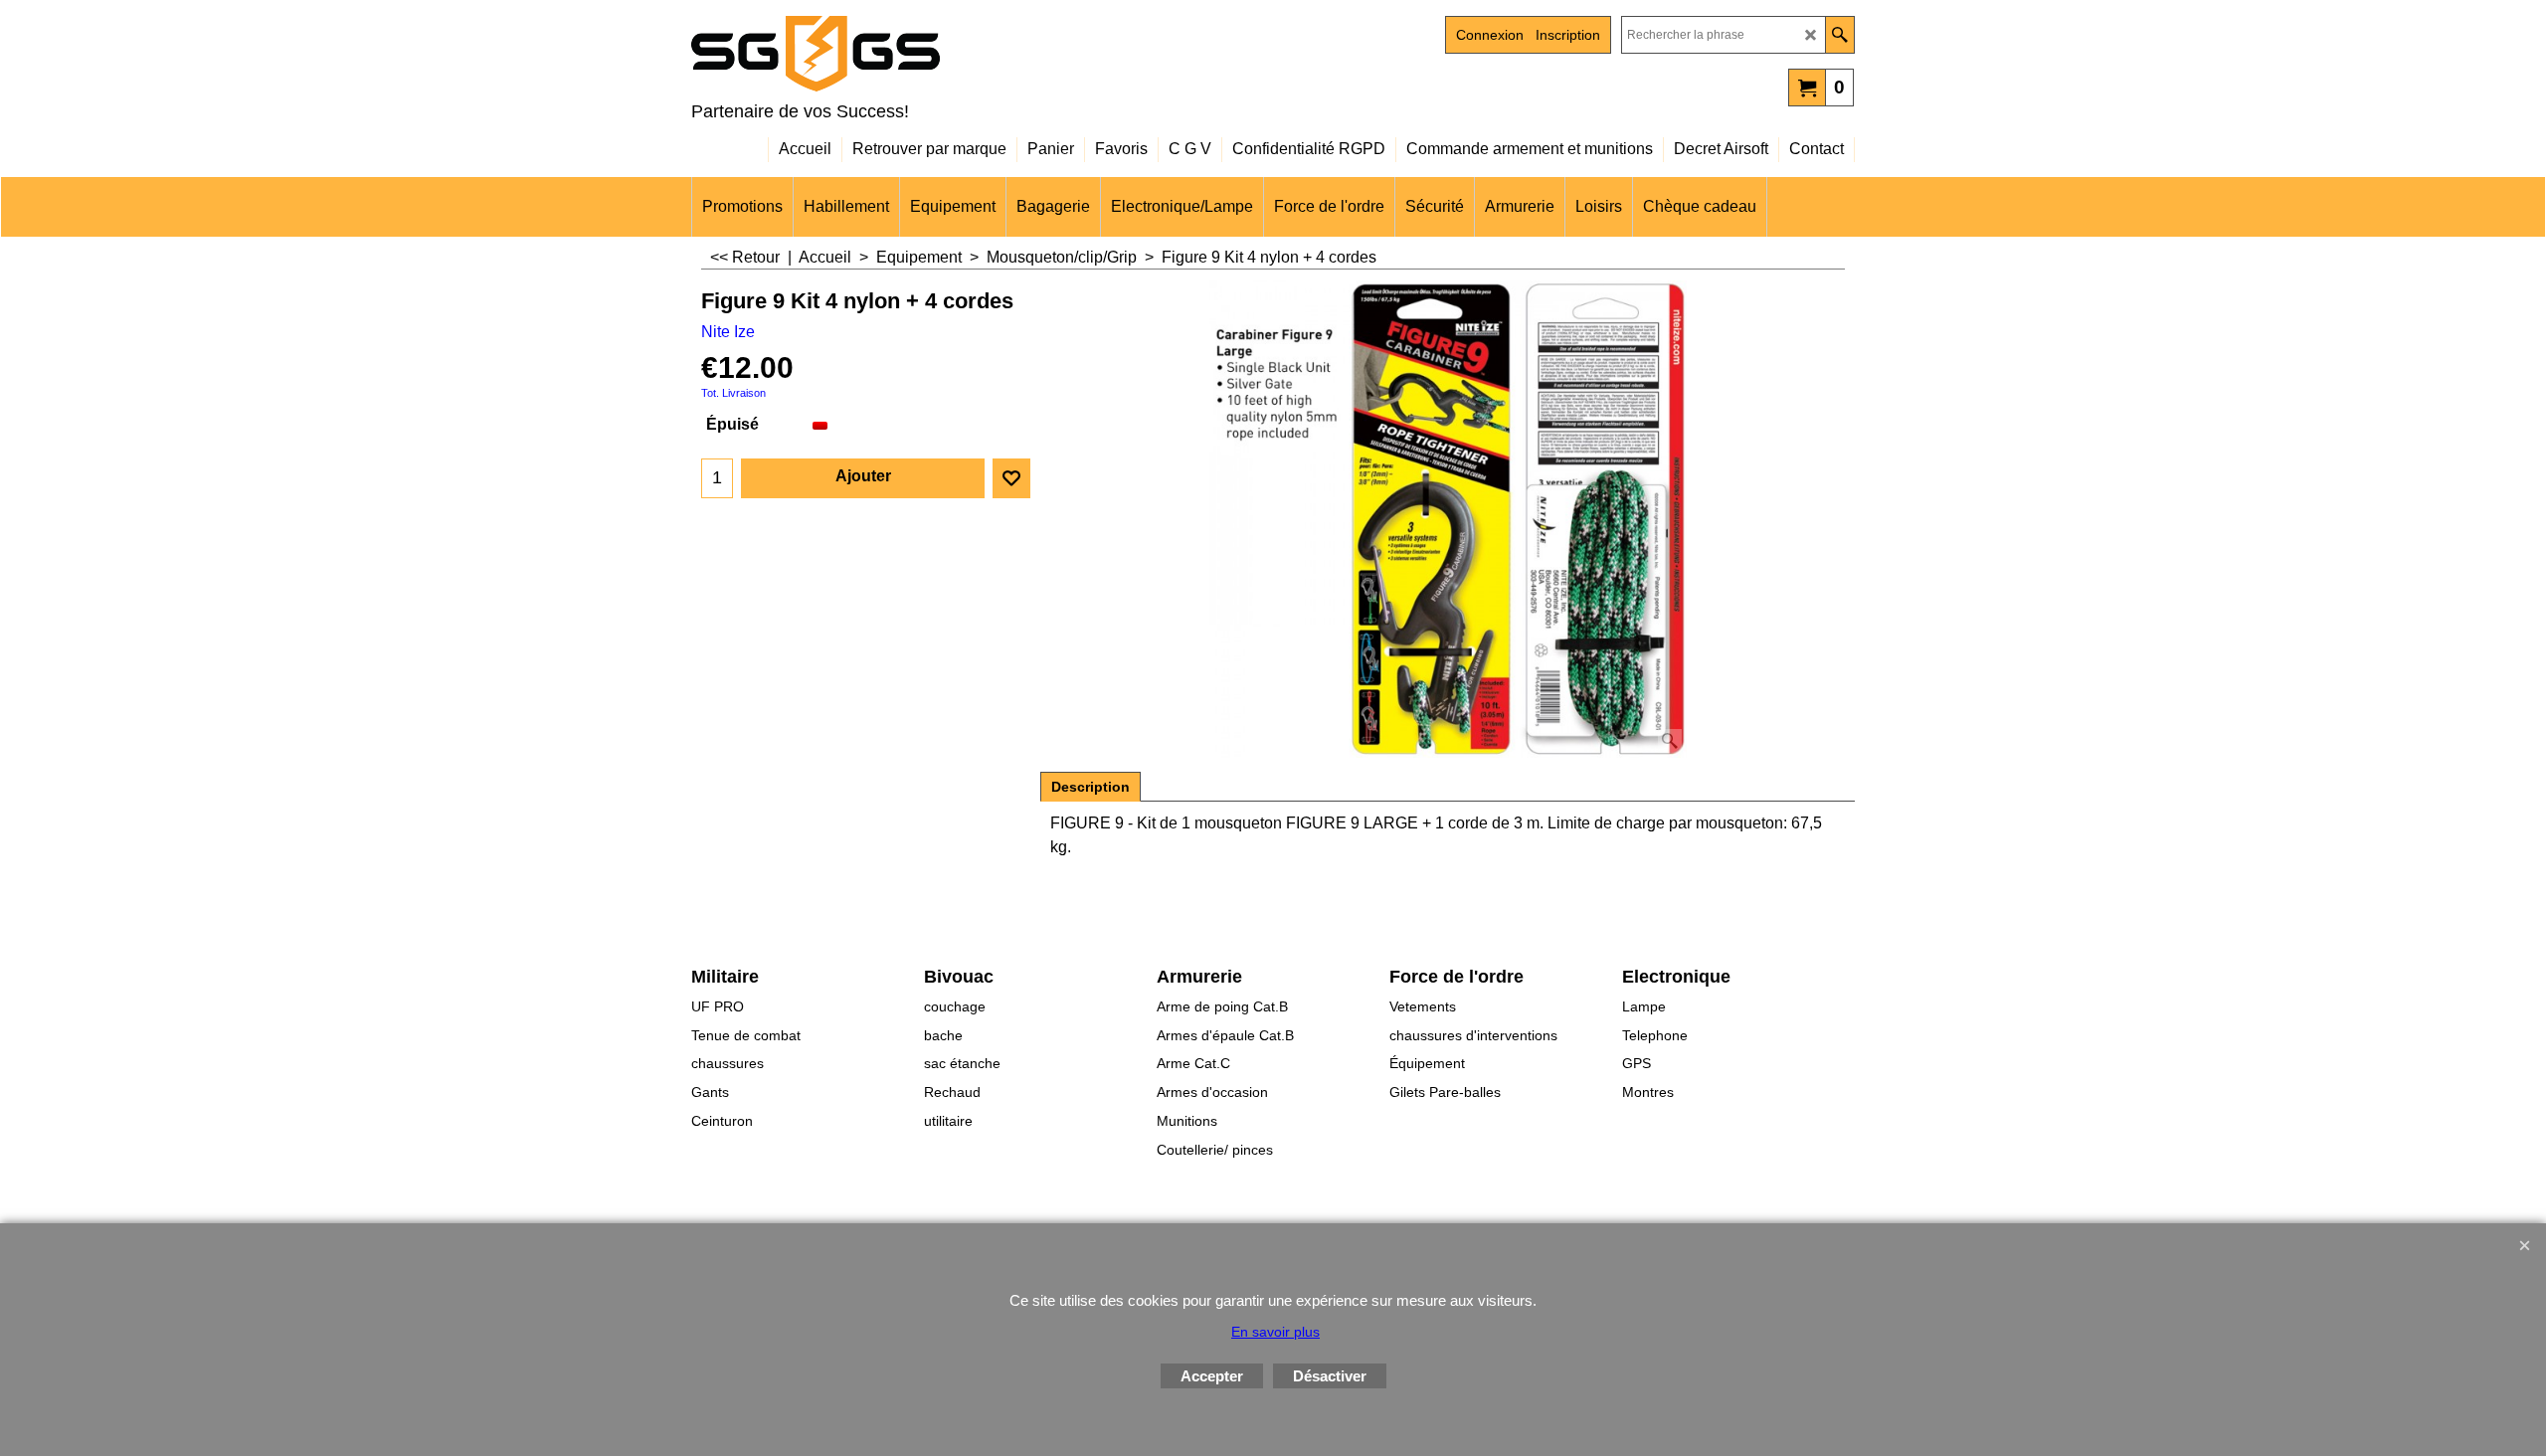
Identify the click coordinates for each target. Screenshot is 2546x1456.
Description (1091, 787)
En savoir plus (1275, 1332)
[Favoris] (1011, 478)
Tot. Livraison (733, 393)
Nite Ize (728, 332)
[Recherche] (1839, 35)
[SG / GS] (865, 54)
